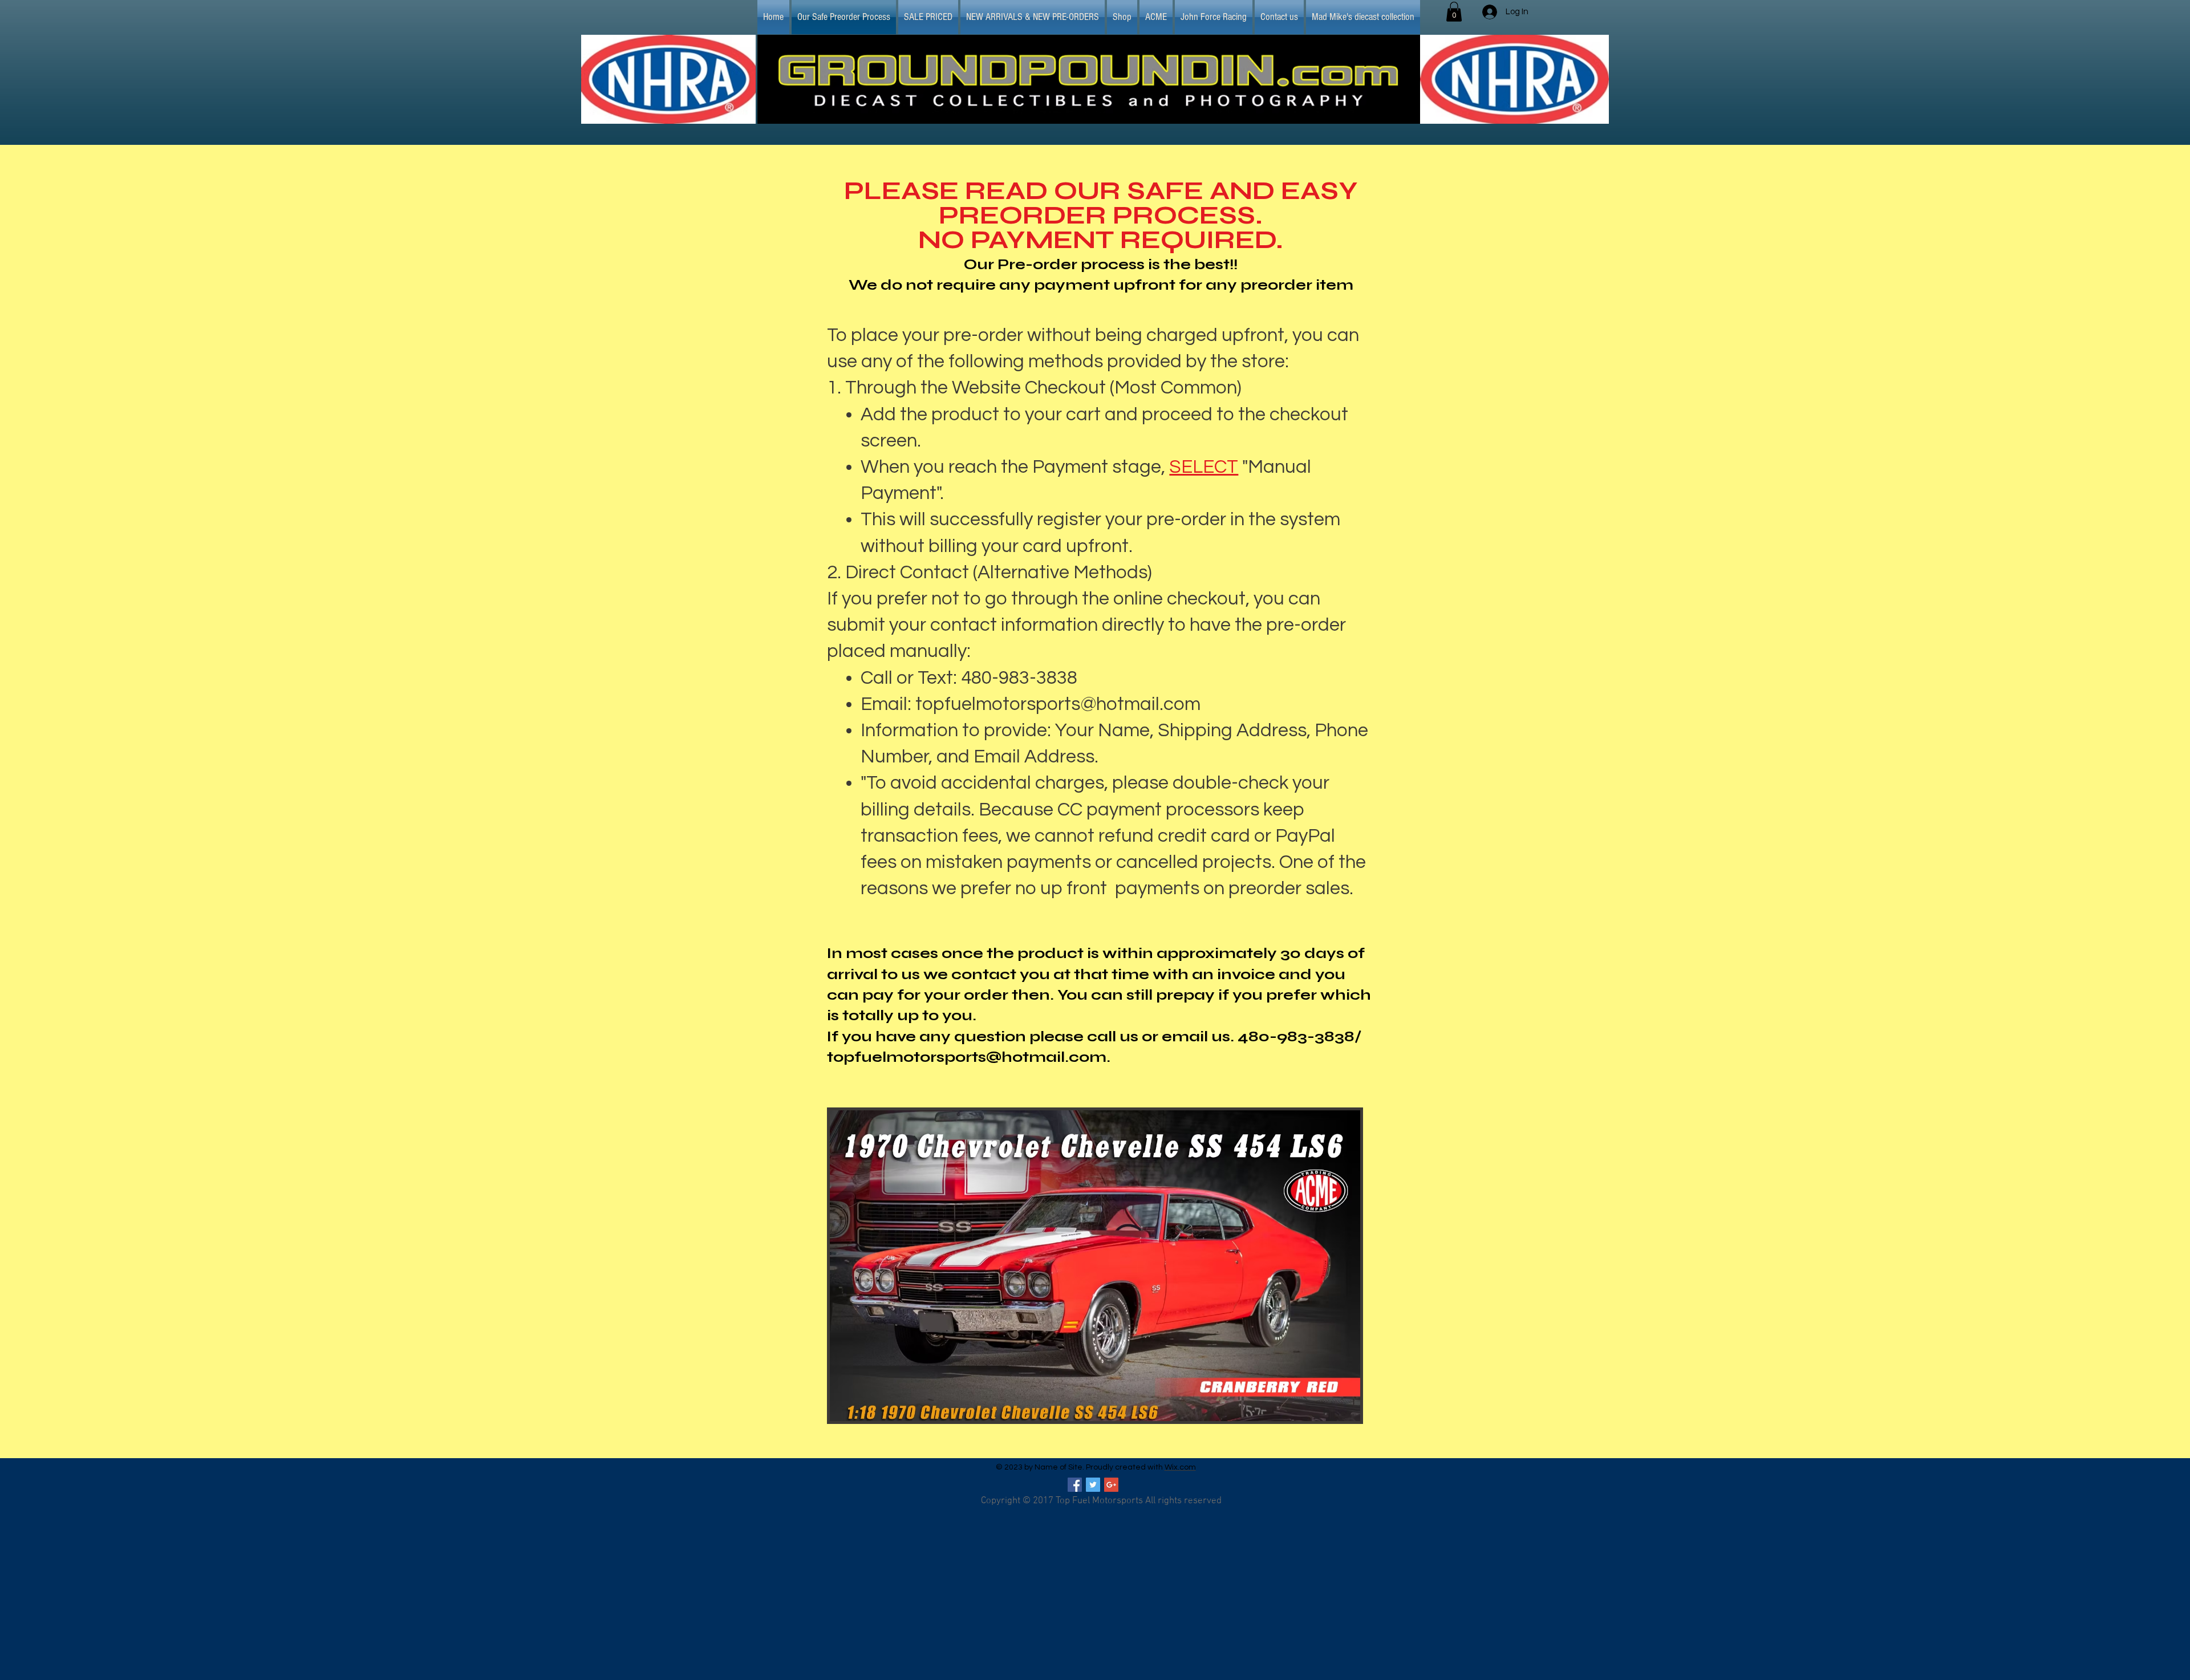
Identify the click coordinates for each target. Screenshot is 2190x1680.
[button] (1454, 12)
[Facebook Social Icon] (1075, 1485)
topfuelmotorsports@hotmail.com (1058, 704)
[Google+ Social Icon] (1111, 1485)
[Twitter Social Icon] (1093, 1485)
